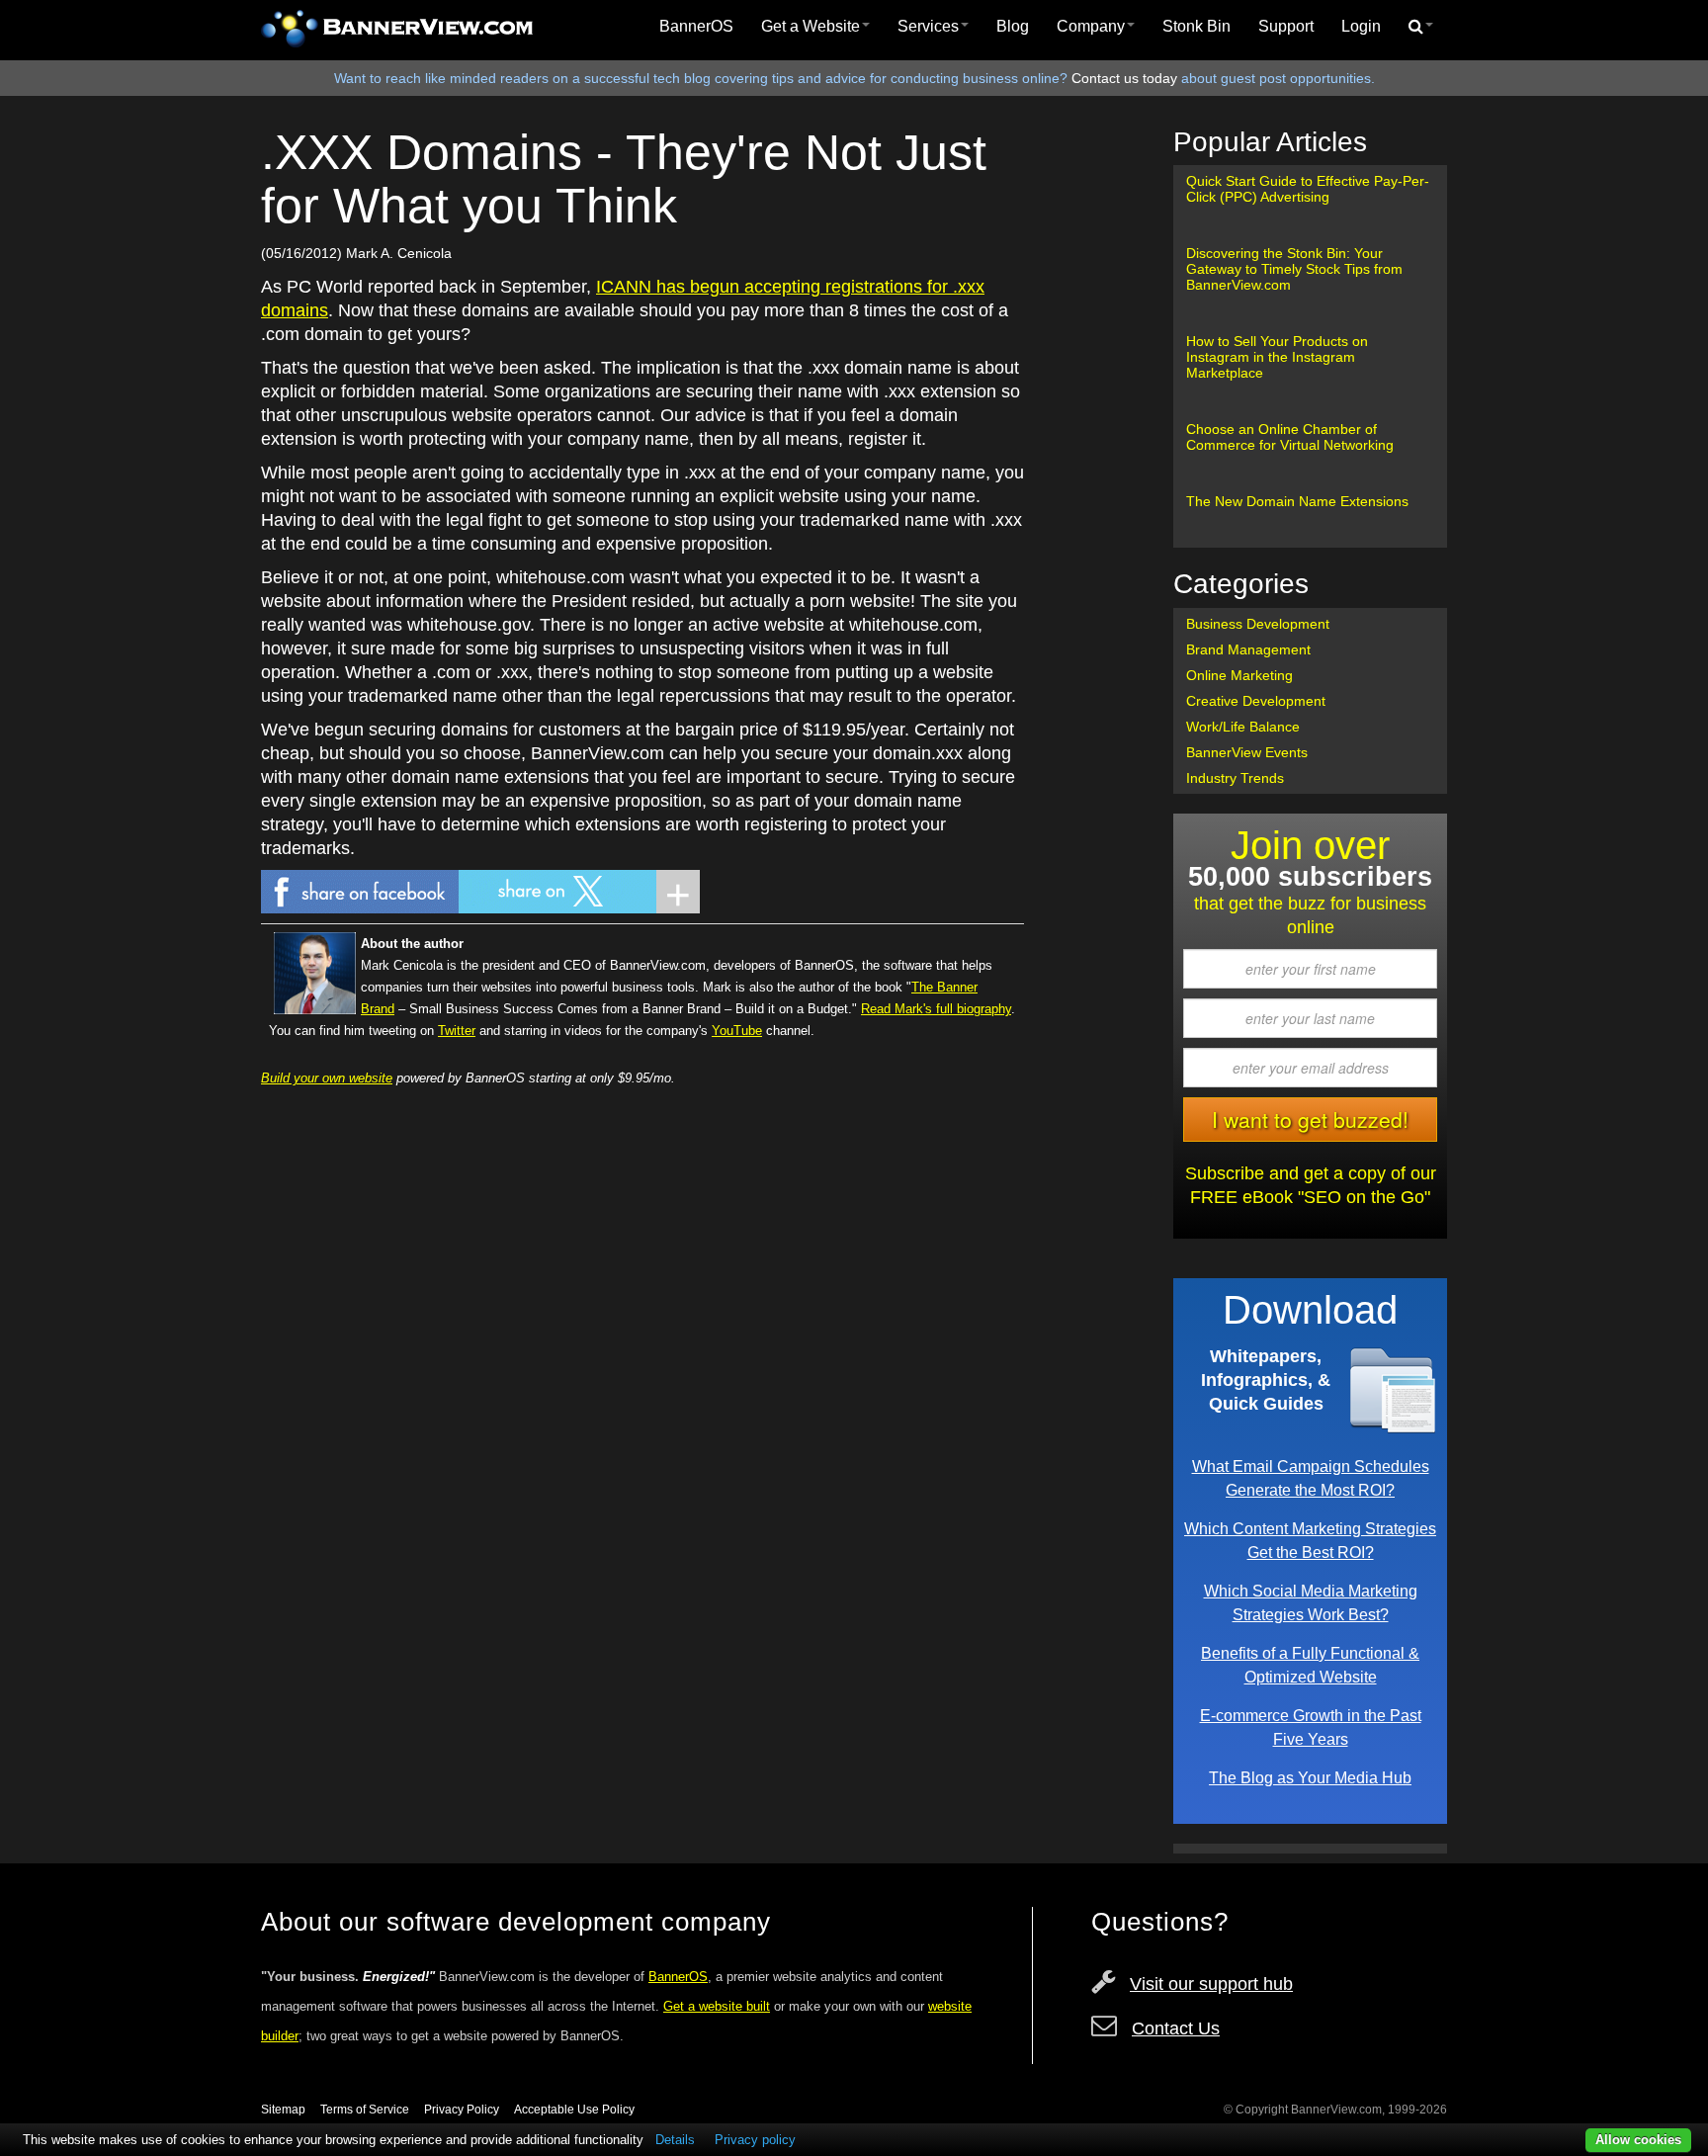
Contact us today (1124, 78)
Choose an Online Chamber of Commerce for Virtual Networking (1290, 437)
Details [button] (675, 2140)
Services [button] (928, 26)
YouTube (737, 1031)
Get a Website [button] (811, 26)
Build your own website (327, 1078)
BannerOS (696, 26)
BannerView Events (1247, 752)
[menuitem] (696, 27)
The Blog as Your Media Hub (1310, 1777)
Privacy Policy (462, 2110)
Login (1361, 26)
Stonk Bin (1196, 26)
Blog (1013, 26)
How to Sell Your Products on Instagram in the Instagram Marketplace (1277, 357)
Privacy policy (755, 2140)
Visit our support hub (1211, 1984)
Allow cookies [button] (1638, 2140)
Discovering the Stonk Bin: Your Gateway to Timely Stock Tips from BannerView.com (1294, 269)
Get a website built (717, 2006)
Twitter (457, 1031)
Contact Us (1176, 2028)
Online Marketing (1239, 675)
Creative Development (1256, 701)
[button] (1421, 27)
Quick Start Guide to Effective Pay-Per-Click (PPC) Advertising (1308, 189)
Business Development (1258, 624)
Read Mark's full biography (936, 1009)
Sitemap (283, 2110)
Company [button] (1091, 26)
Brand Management (1248, 649)
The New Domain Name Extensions (1297, 501)
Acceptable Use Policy (574, 2110)
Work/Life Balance (1243, 727)
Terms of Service (365, 2110)
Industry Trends (1235, 778)
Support (1286, 26)
